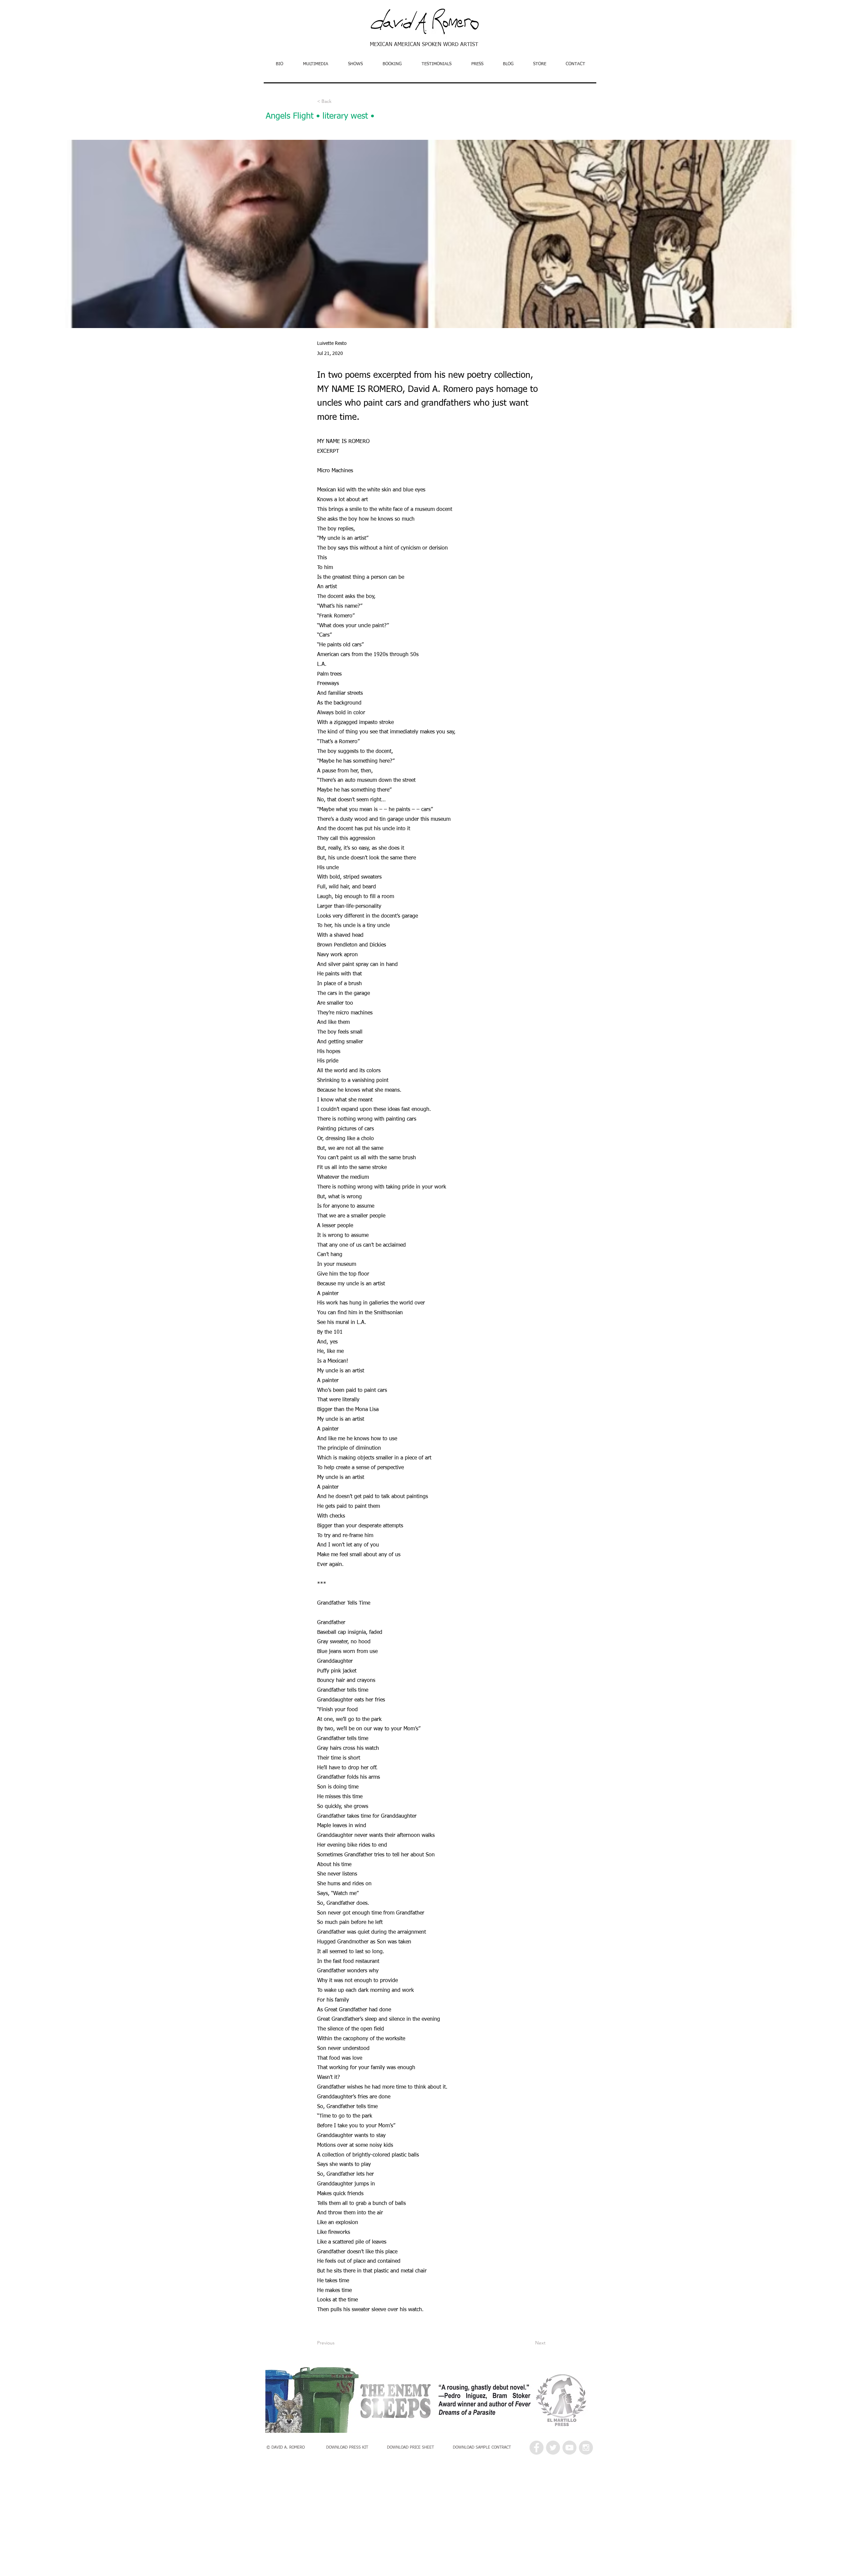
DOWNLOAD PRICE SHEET (411, 2448)
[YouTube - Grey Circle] (569, 2448)
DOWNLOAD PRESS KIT (348, 2448)
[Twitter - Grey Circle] (553, 2448)
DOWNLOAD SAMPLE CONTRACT (482, 2448)
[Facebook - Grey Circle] (536, 2448)
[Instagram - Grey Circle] (586, 2448)
